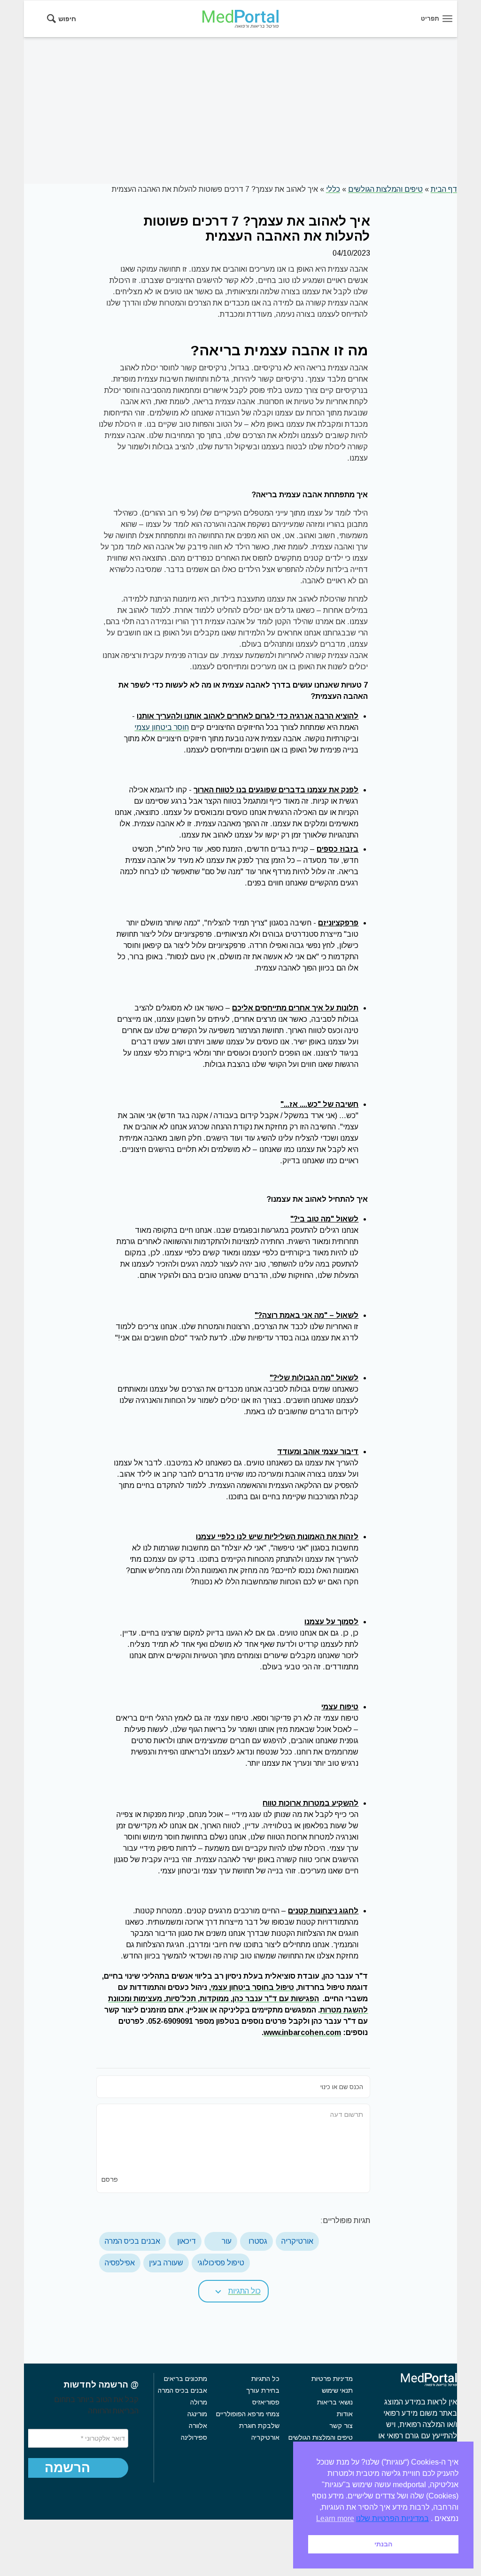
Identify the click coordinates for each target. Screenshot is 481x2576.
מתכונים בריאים (186, 2379)
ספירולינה (194, 2437)
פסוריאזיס (266, 2402)
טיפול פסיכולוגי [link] (221, 2263)
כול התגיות (244, 2291)
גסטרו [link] (258, 2241)
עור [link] (227, 2241)
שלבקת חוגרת (259, 2426)
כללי (333, 189)
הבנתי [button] (383, 2544)
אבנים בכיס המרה (182, 2390)
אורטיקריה (265, 2437)
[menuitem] (65, 19)
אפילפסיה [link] (120, 2263)
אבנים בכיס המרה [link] (132, 2241)
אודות (345, 2414)
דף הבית (444, 189)
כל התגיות (265, 2379)
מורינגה (197, 2414)
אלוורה (198, 2426)
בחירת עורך (263, 2390)
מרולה (199, 2402)
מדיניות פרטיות (332, 2379)
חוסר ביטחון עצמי (162, 727)
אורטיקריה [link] (297, 2241)
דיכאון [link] (186, 2241)
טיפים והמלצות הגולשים (385, 189)
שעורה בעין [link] (166, 2263)
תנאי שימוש (337, 2390)
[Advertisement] (240, 110)
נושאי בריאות (335, 2402)
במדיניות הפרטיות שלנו (392, 2518)
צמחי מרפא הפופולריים (248, 2414)
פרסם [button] (110, 2179)
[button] (233, 2291)
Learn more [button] (335, 2518)
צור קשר (341, 2426)
